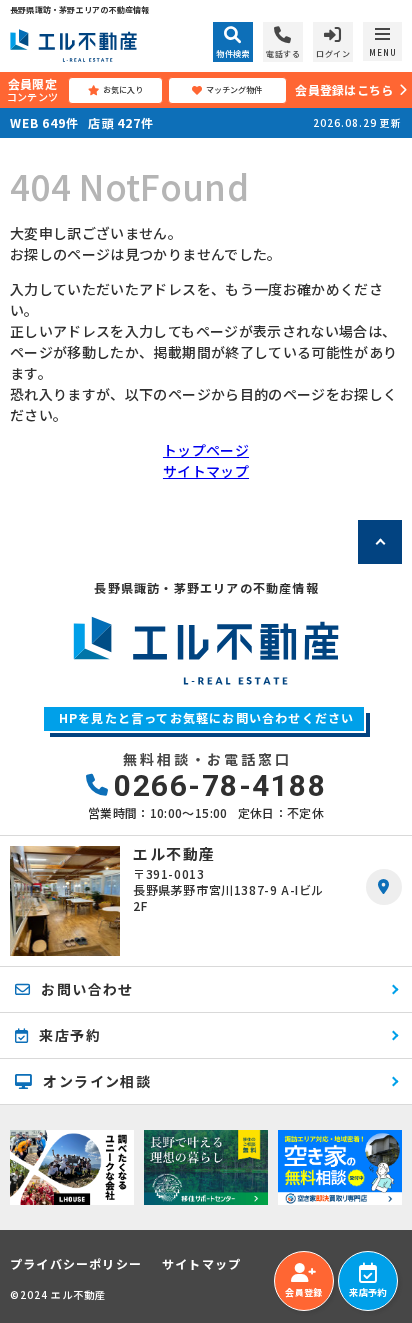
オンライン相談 (97, 1081)
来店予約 (367, 1292)
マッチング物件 (234, 89)
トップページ (206, 450)
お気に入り (123, 89)
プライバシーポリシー (76, 1264)
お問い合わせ (87, 989)
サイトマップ (206, 471)
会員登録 (303, 1292)
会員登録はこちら (344, 89)
